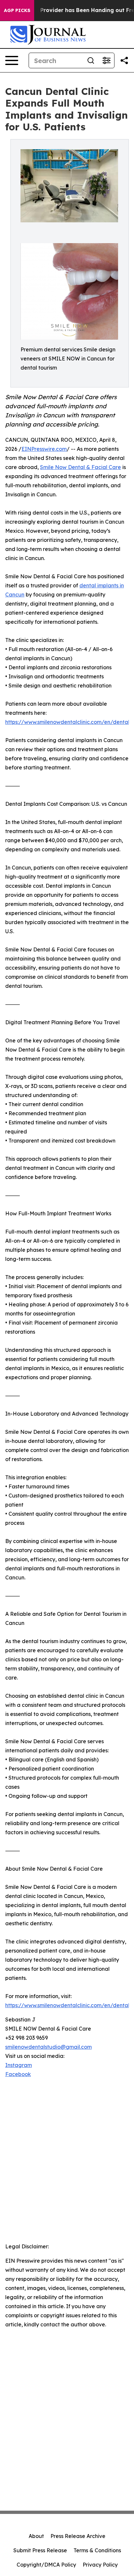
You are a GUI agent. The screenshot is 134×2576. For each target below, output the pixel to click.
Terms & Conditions (97, 2550)
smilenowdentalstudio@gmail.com (48, 2047)
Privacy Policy (100, 2565)
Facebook (18, 2074)
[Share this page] (124, 60)
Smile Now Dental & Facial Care (80, 467)
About (36, 2536)
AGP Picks (17, 10)
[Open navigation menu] (12, 60)
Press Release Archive (78, 2536)
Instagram (19, 2065)
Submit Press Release (40, 2550)
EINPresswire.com (44, 449)
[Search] (91, 60)
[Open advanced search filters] (106, 60)
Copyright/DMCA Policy (46, 2565)
